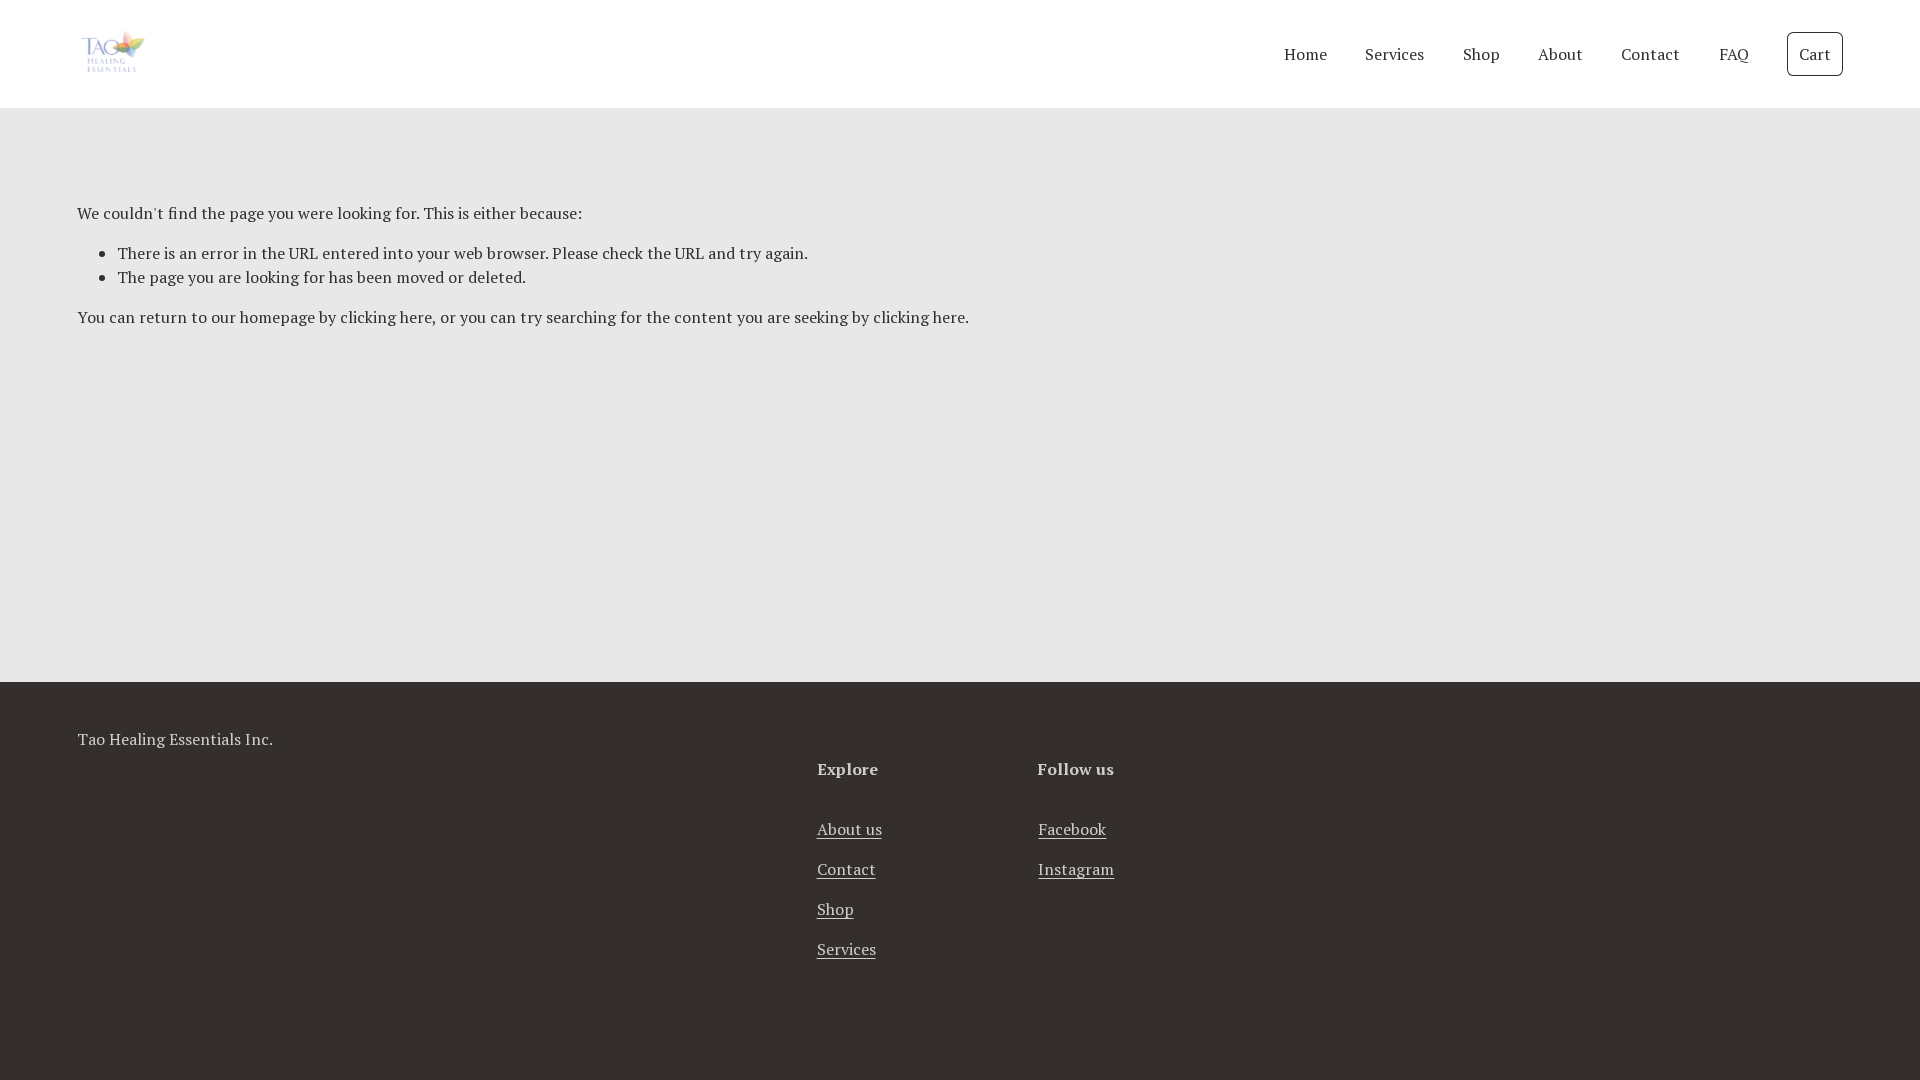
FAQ (1734, 54)
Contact (1650, 54)
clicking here (386, 317)
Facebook (1072, 829)
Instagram (1076, 869)
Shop (1481, 54)
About (1560, 54)
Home (1305, 54)
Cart (1815, 54)
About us (849, 829)
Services (1394, 54)
